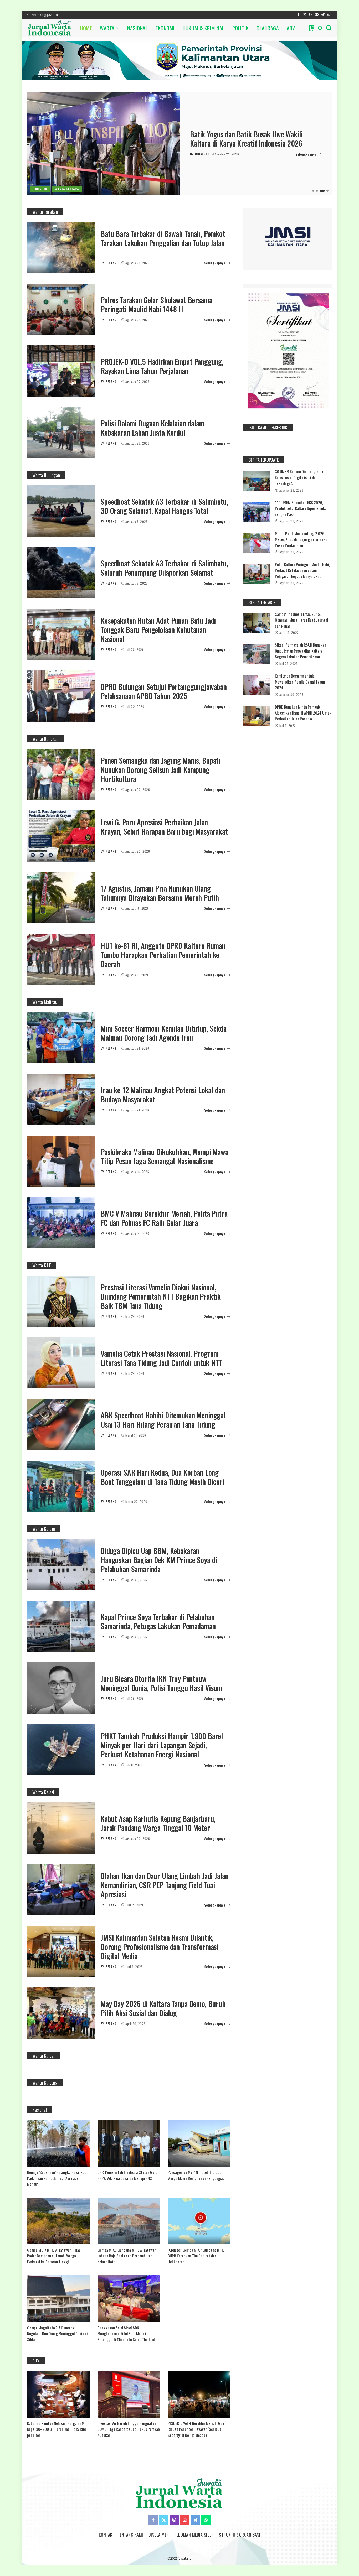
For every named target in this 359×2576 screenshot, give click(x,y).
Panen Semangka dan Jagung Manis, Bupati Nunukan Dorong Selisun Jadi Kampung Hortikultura (161, 770)
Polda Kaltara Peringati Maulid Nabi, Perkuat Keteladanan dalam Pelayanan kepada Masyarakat (302, 570)
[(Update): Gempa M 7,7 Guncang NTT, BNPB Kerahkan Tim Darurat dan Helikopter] (199, 2221)
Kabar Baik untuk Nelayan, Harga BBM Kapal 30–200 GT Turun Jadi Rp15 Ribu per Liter (57, 2429)
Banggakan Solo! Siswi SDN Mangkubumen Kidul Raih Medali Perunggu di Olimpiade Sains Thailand (126, 2333)
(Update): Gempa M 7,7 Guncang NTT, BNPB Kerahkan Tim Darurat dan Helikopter (196, 2256)
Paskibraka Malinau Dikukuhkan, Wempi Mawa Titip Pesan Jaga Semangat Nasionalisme (165, 1156)
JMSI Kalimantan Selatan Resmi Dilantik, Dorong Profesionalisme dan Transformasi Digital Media (160, 1947)
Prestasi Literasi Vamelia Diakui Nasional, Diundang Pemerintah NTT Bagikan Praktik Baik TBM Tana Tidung (161, 1296)
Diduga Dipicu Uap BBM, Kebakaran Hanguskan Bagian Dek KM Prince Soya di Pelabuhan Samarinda (159, 1560)
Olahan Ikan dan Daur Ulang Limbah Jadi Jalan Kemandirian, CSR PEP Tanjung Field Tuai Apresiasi (165, 1885)
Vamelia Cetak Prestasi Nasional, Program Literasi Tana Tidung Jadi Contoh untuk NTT (161, 1358)
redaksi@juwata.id (47, 15)
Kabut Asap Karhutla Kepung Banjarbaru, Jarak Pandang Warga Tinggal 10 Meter (158, 1823)
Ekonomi (40, 189)
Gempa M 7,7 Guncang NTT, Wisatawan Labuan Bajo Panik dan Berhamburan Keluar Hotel (127, 2256)
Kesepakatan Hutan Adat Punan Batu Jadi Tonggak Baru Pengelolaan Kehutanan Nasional (158, 630)
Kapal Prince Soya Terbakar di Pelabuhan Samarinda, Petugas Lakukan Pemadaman (158, 1621)
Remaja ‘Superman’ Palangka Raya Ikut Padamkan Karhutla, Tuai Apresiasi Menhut (57, 2178)
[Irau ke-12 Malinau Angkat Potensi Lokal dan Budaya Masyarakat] (61, 1099)
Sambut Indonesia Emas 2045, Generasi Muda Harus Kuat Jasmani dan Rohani (302, 620)
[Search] (329, 28)
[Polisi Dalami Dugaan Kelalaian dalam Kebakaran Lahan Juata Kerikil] (61, 433)
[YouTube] (317, 15)
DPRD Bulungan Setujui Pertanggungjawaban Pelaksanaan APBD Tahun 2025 (164, 691)
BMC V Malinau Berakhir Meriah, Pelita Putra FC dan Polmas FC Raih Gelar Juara (164, 1218)
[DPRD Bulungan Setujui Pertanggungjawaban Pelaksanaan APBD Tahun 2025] (61, 696)
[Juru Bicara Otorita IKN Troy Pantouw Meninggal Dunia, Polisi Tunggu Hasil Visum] (61, 1688)
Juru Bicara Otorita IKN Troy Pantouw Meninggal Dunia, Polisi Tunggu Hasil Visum (161, 1683)
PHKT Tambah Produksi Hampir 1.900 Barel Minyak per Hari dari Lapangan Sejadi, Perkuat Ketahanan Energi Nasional (162, 1745)
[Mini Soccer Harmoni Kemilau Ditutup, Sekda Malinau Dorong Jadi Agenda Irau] (61, 1038)
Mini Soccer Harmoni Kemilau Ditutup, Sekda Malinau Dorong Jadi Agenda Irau (164, 1033)
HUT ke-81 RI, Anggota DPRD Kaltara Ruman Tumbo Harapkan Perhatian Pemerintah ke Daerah (163, 955)
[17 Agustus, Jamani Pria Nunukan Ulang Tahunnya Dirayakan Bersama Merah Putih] (61, 898)
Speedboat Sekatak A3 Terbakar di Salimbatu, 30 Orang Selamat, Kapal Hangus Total (164, 506)
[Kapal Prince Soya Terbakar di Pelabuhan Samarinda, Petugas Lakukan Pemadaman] (61, 1626)
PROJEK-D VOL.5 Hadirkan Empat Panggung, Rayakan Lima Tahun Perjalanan (162, 366)
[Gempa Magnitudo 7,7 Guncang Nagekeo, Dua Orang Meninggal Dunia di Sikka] (58, 2298)
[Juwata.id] (50, 28)
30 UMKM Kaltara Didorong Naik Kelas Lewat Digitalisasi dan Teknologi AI (299, 477)
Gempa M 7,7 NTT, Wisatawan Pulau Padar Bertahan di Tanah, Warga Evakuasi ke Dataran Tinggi (54, 2256)
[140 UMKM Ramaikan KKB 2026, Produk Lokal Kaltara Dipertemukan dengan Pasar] (257, 512)
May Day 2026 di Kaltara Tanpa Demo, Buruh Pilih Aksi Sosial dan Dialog (163, 2008)
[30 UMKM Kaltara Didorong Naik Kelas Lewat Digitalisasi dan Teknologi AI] (257, 481)
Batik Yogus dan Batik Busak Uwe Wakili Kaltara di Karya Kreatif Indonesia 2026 (246, 139)
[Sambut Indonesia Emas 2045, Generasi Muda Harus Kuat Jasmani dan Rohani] (257, 623)
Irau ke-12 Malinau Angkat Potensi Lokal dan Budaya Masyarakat (163, 1095)
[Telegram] (323, 15)
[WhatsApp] (329, 15)
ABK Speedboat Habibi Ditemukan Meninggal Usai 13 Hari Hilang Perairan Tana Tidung (163, 1420)
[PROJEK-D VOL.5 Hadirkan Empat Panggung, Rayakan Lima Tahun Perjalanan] (61, 371)
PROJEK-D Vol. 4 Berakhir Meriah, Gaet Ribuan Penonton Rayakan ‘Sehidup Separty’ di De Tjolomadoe (197, 2429)
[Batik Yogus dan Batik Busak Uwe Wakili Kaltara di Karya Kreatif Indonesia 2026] (103, 143)
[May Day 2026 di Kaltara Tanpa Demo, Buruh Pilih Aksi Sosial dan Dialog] (61, 2013)
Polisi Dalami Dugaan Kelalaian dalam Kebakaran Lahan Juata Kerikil (153, 428)
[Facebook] (299, 15)
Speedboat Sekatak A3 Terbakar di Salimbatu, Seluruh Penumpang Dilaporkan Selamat (164, 568)
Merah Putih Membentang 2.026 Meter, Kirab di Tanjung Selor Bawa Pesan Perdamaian (301, 539)
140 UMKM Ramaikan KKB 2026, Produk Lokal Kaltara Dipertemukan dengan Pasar (302, 508)
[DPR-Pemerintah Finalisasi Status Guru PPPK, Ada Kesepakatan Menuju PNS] (129, 2143)
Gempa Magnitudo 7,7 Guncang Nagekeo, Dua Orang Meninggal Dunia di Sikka (57, 2333)
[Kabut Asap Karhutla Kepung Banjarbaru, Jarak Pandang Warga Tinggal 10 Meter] (61, 1828)
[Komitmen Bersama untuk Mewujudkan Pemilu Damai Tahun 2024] (257, 685)
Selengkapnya (306, 154)
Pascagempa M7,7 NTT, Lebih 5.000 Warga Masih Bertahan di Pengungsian (197, 2175)
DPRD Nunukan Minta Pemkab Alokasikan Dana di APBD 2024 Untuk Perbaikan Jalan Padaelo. (303, 713)
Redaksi (201, 154)
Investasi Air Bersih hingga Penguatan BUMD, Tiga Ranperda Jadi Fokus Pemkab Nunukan (129, 2429)
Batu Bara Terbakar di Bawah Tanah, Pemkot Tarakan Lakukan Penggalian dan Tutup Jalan (163, 238)
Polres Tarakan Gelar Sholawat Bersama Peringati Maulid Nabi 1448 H (156, 304)
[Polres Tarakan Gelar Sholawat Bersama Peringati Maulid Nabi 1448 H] (61, 309)
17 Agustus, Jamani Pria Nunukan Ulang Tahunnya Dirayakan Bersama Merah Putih (160, 893)
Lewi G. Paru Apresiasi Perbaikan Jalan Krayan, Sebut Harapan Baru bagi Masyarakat (164, 827)
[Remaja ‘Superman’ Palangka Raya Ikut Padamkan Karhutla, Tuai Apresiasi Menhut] (58, 2143)
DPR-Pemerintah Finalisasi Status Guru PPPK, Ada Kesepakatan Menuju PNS (127, 2175)
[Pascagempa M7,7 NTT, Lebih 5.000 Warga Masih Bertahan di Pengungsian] (199, 2143)
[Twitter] (305, 15)
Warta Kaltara (67, 189)
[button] (313, 191)
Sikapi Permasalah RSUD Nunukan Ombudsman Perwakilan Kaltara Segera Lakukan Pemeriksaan (301, 651)
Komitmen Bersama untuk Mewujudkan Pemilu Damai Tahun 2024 (300, 682)
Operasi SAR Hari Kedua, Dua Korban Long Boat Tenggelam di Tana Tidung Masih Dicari (162, 1477)
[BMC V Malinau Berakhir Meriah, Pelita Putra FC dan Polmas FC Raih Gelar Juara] (61, 1223)
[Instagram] (311, 15)
